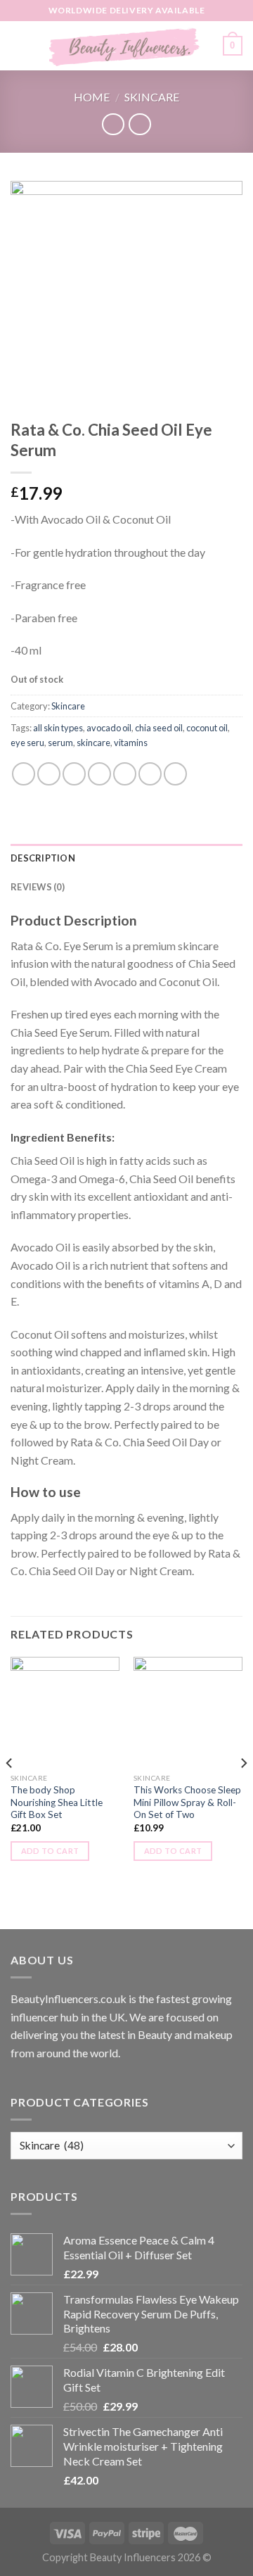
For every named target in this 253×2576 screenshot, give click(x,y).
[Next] (243, 1792)
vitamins (131, 743)
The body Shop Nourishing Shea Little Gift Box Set (57, 1802)
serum (60, 743)
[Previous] (10, 1792)
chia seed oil (159, 728)
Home (92, 97)
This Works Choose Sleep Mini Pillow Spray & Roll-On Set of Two (187, 1802)
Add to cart (50, 1851)
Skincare (152, 97)
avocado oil (109, 728)
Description (43, 858)
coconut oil (207, 728)
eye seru (27, 743)
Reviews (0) (38, 887)
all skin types (58, 728)
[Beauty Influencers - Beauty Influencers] (125, 46)
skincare (93, 743)
